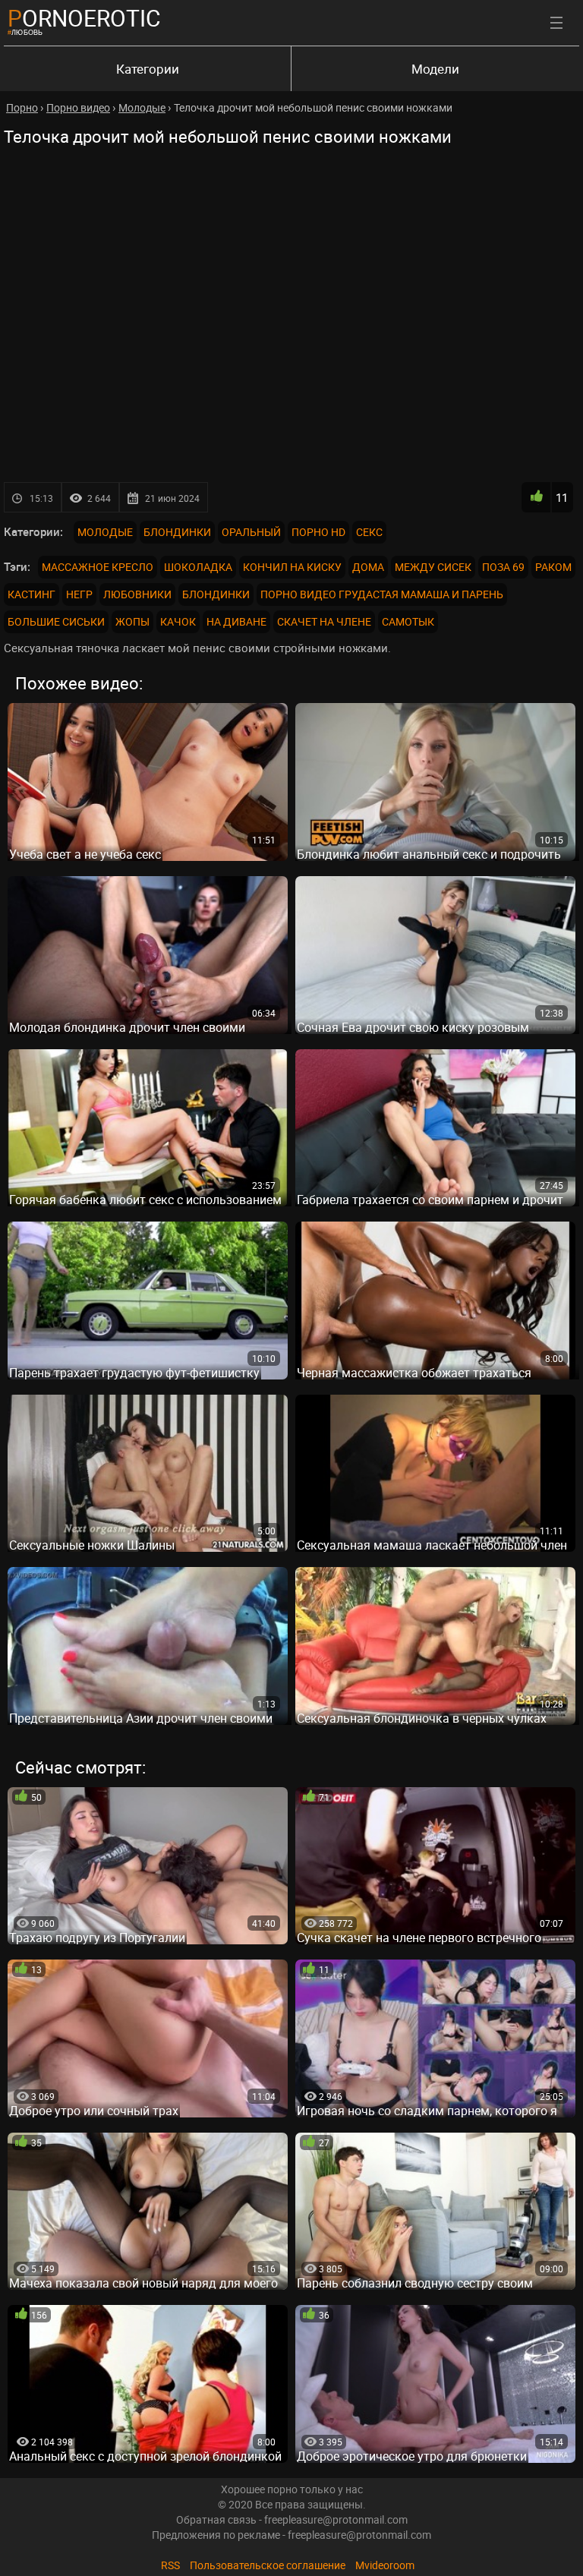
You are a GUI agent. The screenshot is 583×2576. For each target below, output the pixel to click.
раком (553, 567)
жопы (132, 621)
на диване (236, 621)
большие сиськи (56, 621)
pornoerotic (84, 18)
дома (368, 567)
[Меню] (556, 23)
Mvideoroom (385, 2565)
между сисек (433, 567)
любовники (137, 594)
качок (178, 621)
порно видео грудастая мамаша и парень (382, 594)
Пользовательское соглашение (268, 2565)
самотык (408, 621)
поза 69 (503, 567)
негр (79, 594)
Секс (369, 532)
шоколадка (198, 567)
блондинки (216, 594)
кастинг (32, 594)
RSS (170, 2565)
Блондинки (177, 532)
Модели (435, 69)
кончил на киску (292, 567)
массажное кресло (98, 567)
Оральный (251, 532)
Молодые (105, 532)
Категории (148, 69)
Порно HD (318, 532)
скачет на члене (324, 621)
